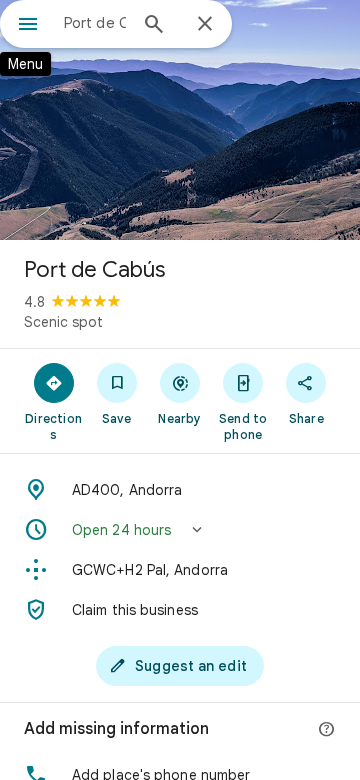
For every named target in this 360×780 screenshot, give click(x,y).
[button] (180, 530)
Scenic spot (63, 322)
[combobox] (95, 23)
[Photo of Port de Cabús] (180, 120)
